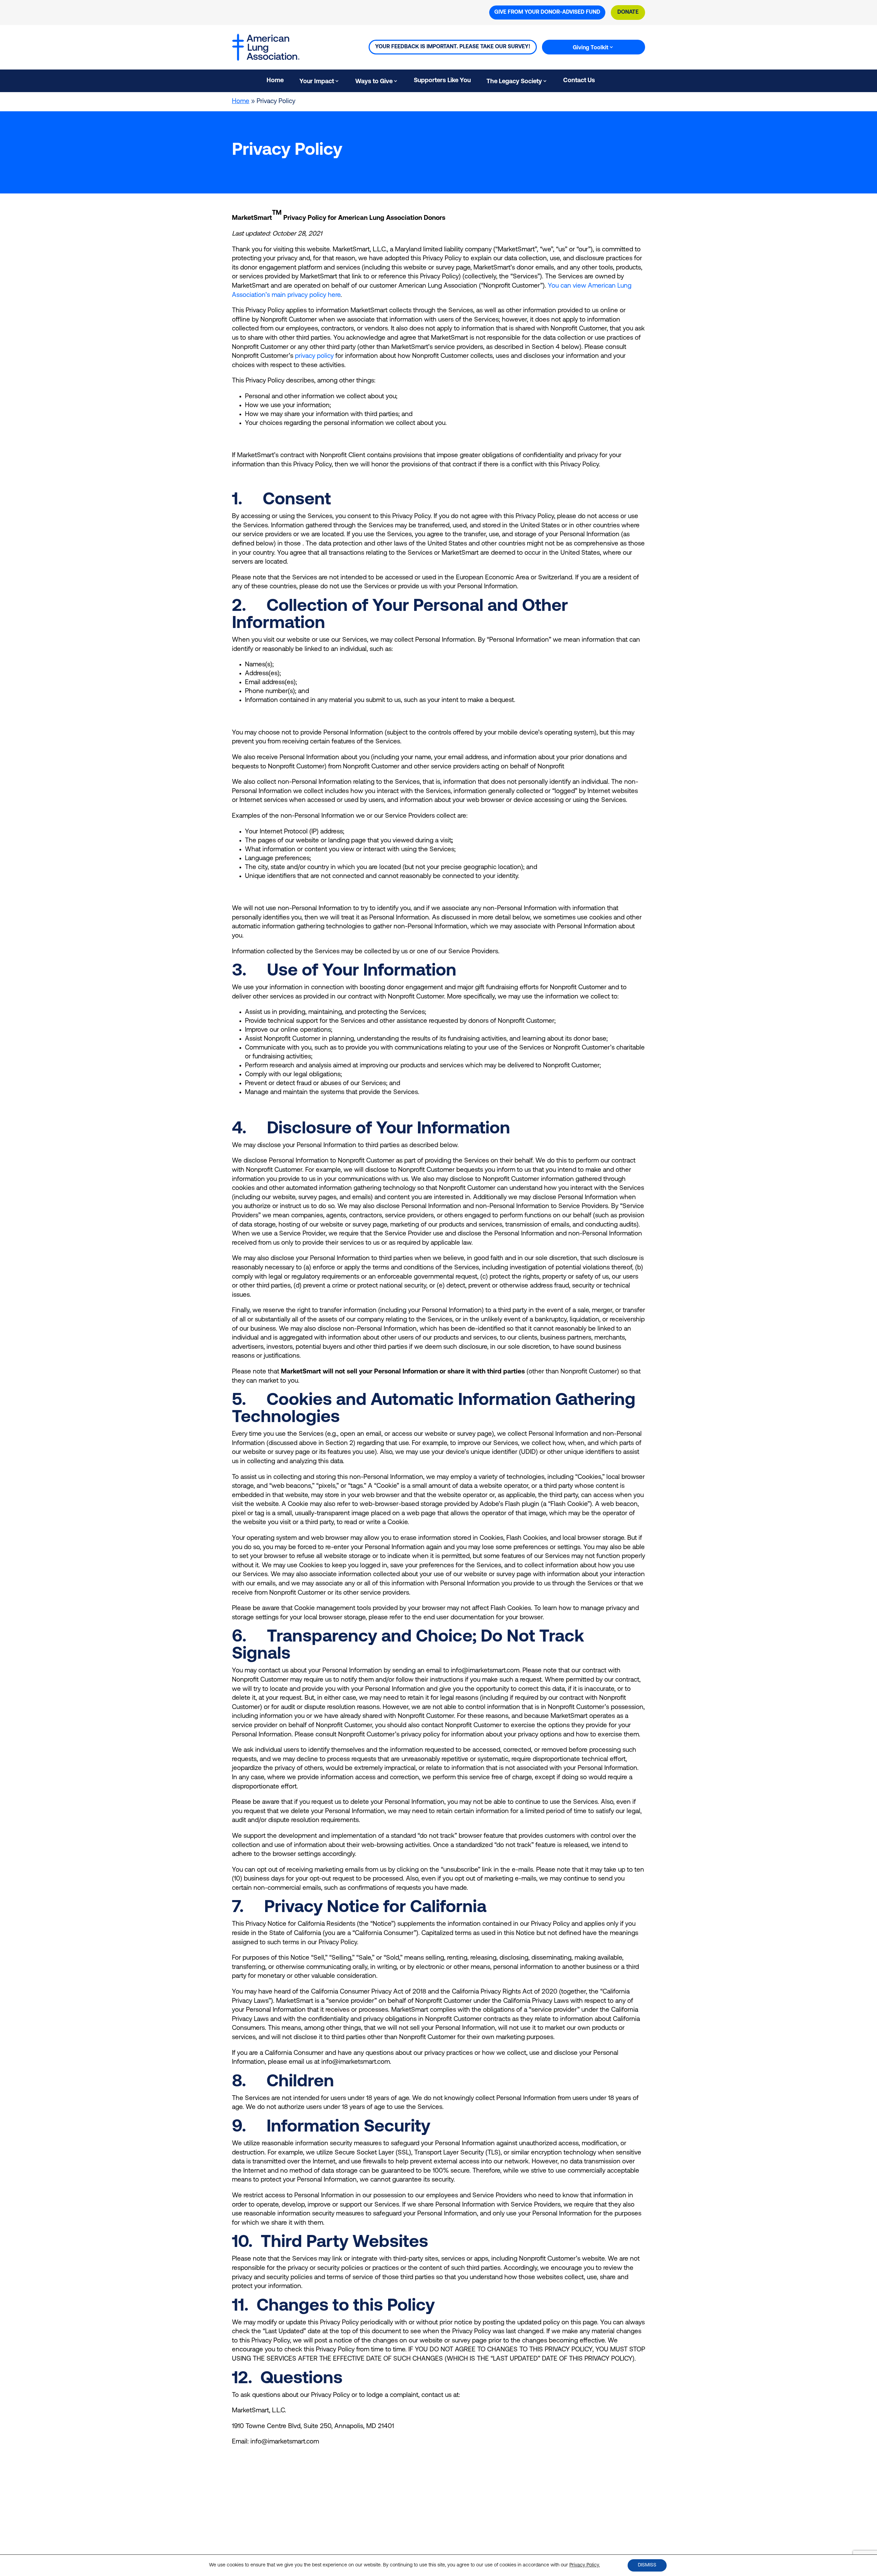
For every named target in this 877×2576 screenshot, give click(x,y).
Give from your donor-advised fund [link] (547, 12)
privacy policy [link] (314, 356)
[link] (611, 82)
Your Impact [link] (317, 82)
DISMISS (647, 2565)
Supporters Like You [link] (442, 81)
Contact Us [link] (579, 81)
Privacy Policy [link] (398, 2541)
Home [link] (275, 81)
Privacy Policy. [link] (585, 2565)
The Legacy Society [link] (514, 82)
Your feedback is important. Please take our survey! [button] (453, 47)
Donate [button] (628, 12)
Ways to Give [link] (374, 82)
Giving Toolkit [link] (591, 48)
